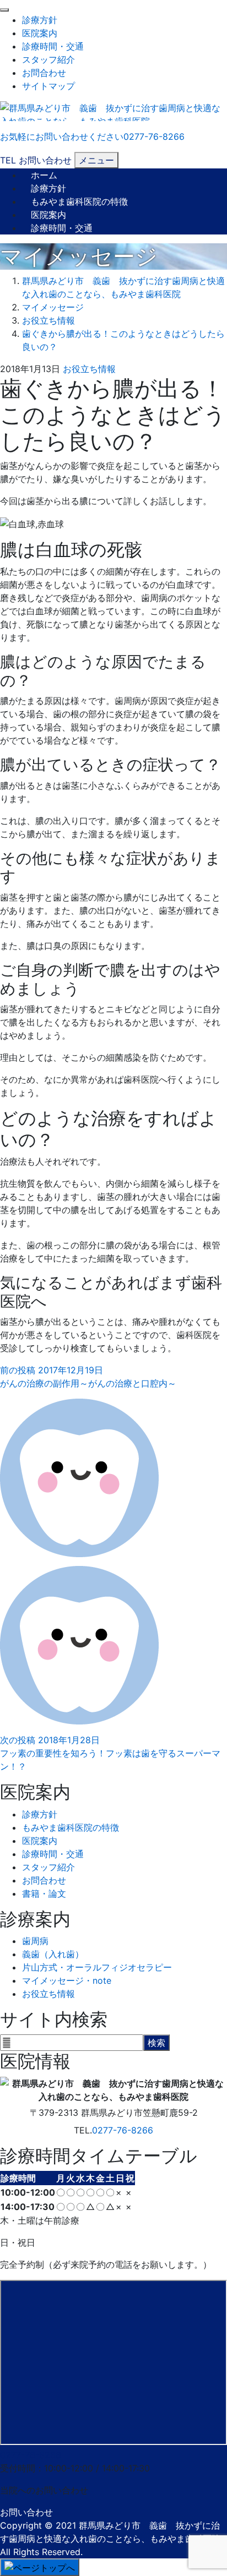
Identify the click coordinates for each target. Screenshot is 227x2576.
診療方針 (40, 20)
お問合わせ (44, 73)
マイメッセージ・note (67, 1980)
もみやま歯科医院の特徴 (79, 201)
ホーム (44, 175)
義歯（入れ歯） (53, 1954)
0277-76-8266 (123, 2130)
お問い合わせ (26, 2512)
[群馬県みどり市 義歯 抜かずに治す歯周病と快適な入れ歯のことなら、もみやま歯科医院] (113, 110)
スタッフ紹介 (48, 59)
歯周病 (35, 1941)
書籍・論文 (44, 1893)
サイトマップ (48, 86)
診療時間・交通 (53, 46)
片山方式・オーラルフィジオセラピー (97, 1967)
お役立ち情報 (89, 369)
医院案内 (40, 33)
